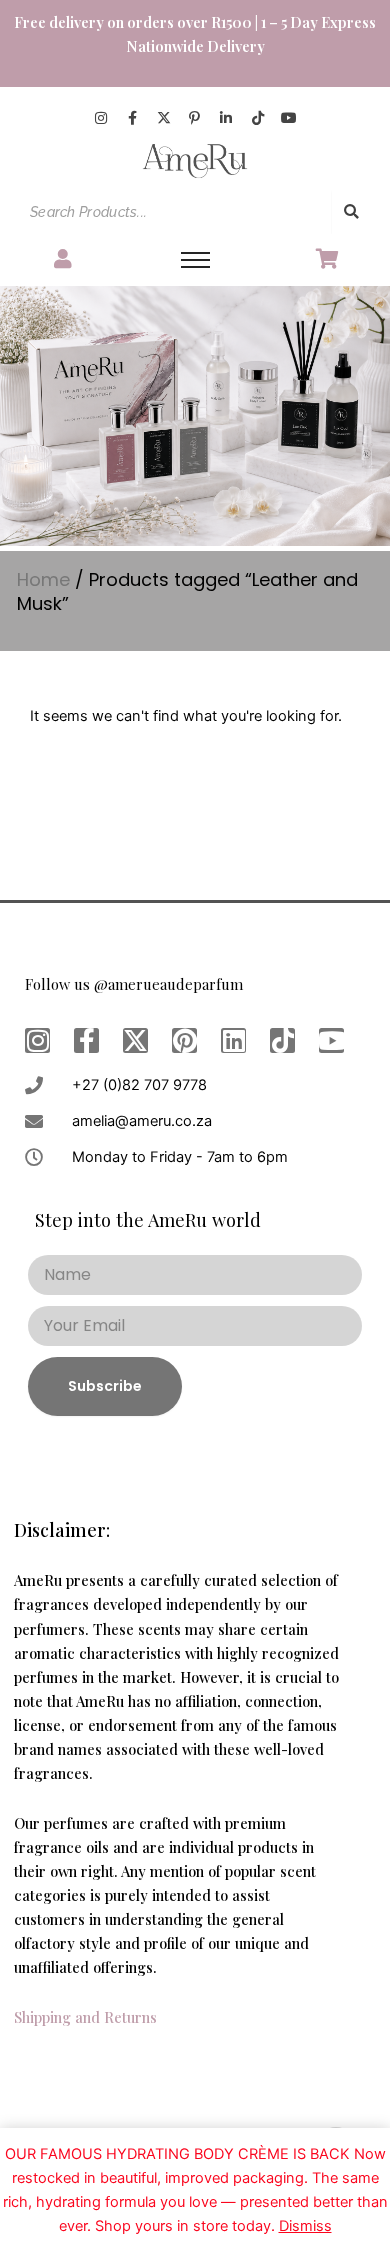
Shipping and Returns (85, 2017)
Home (43, 579)
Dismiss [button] (305, 2226)
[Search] (351, 212)
